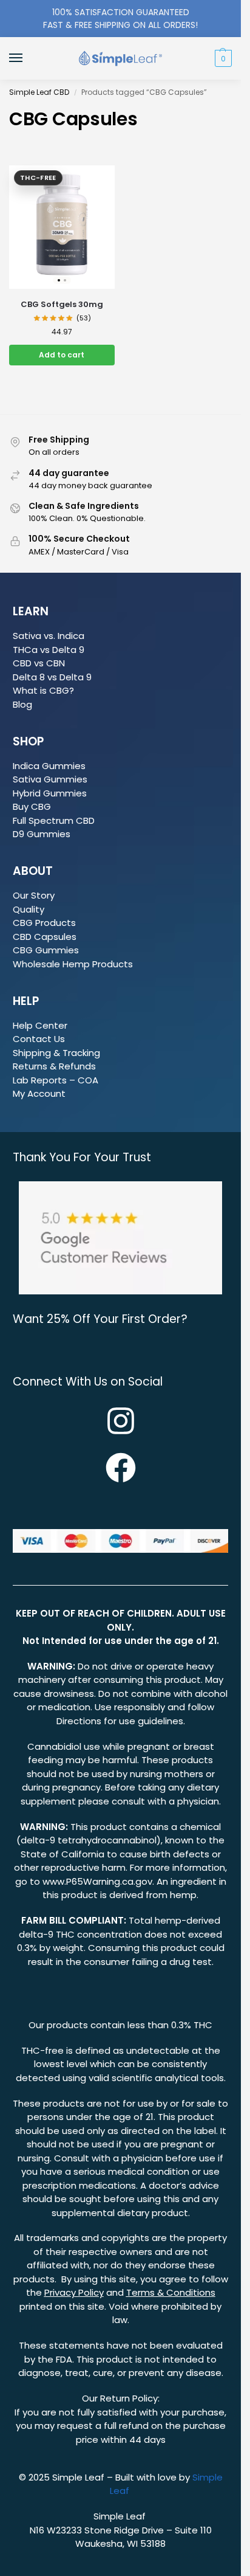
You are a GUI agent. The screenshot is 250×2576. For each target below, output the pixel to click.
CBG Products (44, 923)
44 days (147, 2440)
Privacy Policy (74, 2292)
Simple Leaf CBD (39, 92)
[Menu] (27, 58)
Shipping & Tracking (56, 1053)
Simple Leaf (79, 2477)
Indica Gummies (49, 766)
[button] (222, 58)
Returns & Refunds (54, 1066)
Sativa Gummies (50, 779)
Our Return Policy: (121, 2398)
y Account (43, 1093)
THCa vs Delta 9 (49, 650)
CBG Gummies (46, 950)
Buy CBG (32, 806)
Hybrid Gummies (50, 793)
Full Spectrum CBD (54, 820)
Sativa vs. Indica (49, 636)
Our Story (34, 895)
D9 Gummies (42, 834)
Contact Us (39, 1039)
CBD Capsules (45, 937)
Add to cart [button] (62, 355)
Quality (29, 909)
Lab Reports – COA (56, 1080)
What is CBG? (43, 690)
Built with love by (154, 2477)
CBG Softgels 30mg (62, 304)
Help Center (40, 1025)
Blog (22, 704)
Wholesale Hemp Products (73, 964)
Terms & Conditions (171, 2292)
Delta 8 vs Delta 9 (52, 677)
